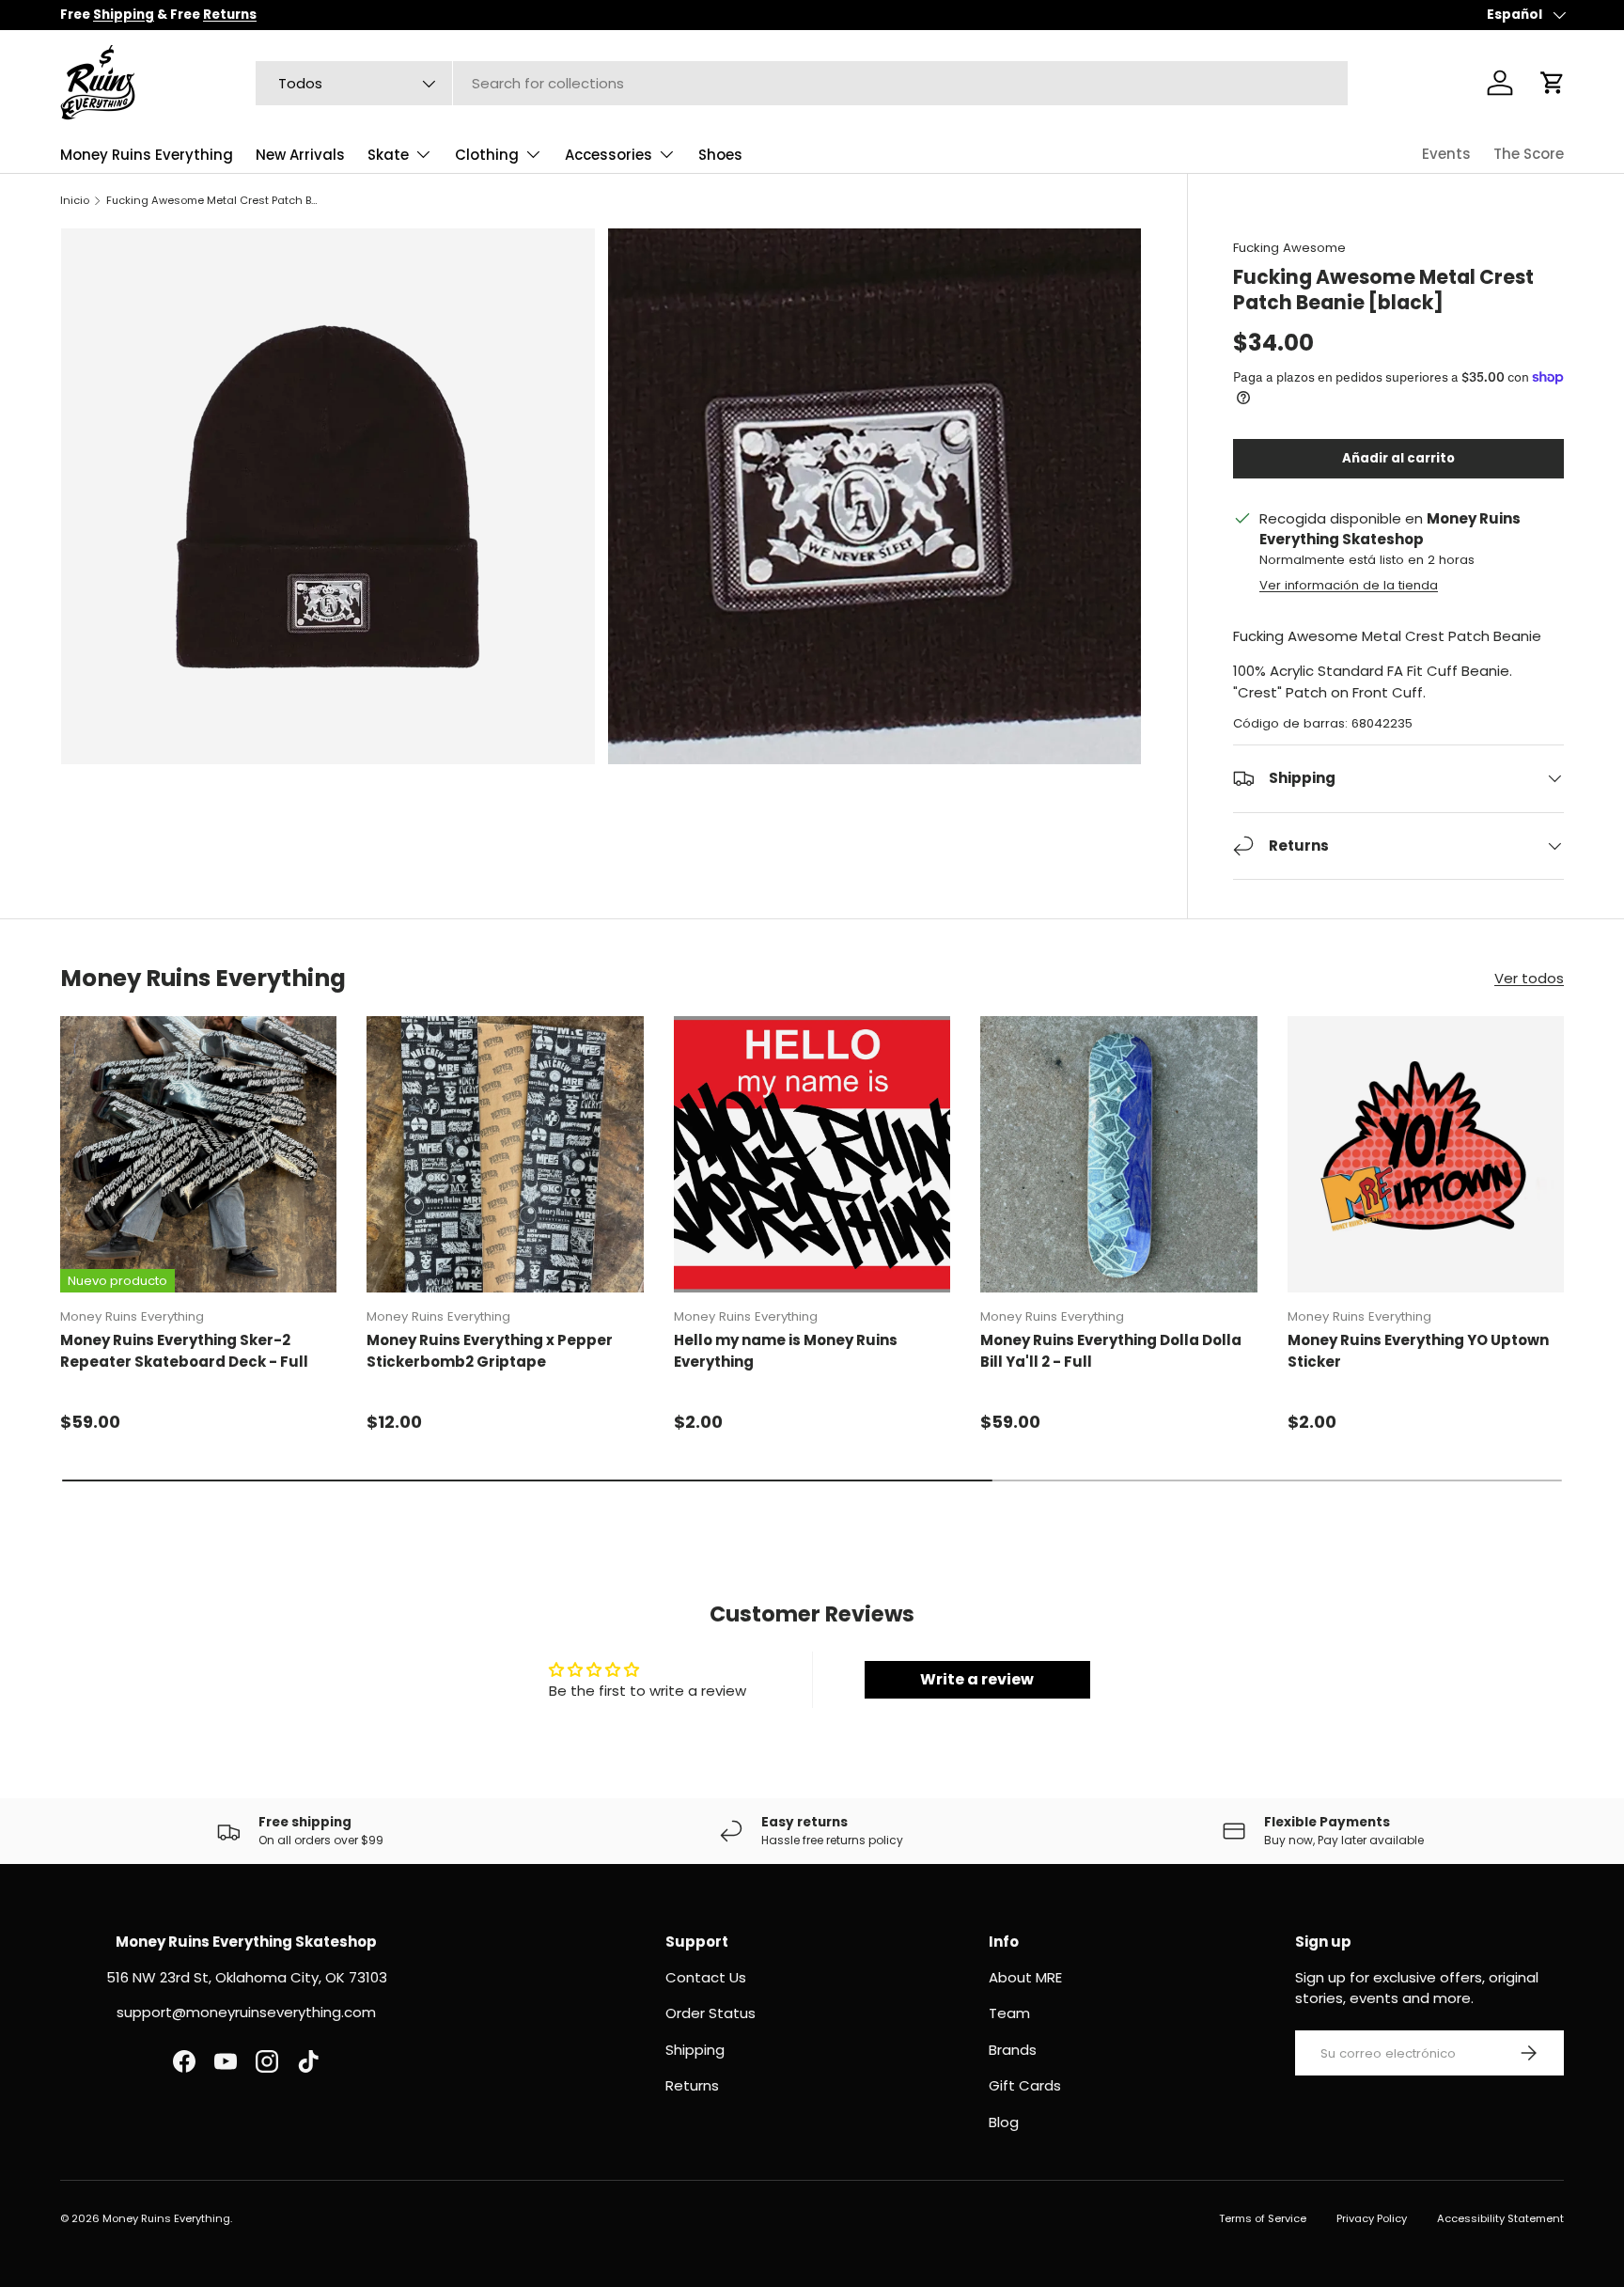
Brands (1013, 2050)
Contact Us (706, 1977)
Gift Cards (1025, 2085)
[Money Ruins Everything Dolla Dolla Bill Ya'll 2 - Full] (1118, 1154)
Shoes (720, 155)
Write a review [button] (977, 1679)
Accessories (609, 155)
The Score (1529, 154)
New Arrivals (300, 155)
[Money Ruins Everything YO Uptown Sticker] (1426, 1154)
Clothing (487, 155)
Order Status (710, 2013)
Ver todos (1529, 978)
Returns (692, 2085)
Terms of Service (1263, 2218)
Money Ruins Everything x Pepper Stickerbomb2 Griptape (490, 1351)
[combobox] (802, 83)
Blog (1004, 2122)
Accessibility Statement (1500, 2218)
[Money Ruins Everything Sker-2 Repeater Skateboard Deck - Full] (198, 1154)
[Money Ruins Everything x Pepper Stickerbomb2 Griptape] (505, 1154)
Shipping (695, 2050)
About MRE (1025, 1977)
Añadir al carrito (1398, 458)
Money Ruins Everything (147, 155)
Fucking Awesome (1289, 248)
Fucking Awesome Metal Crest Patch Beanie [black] (212, 200)
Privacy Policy (1372, 2218)
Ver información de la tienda (1349, 585)
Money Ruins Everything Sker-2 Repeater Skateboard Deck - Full (184, 1351)
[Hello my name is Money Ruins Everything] (812, 1154)
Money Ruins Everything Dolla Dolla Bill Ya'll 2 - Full (1111, 1351)
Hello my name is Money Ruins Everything (786, 1351)
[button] (1553, 83)
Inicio (75, 200)
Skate (388, 155)
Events (1446, 154)
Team (1009, 2013)
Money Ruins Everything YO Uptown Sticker (1418, 1351)
